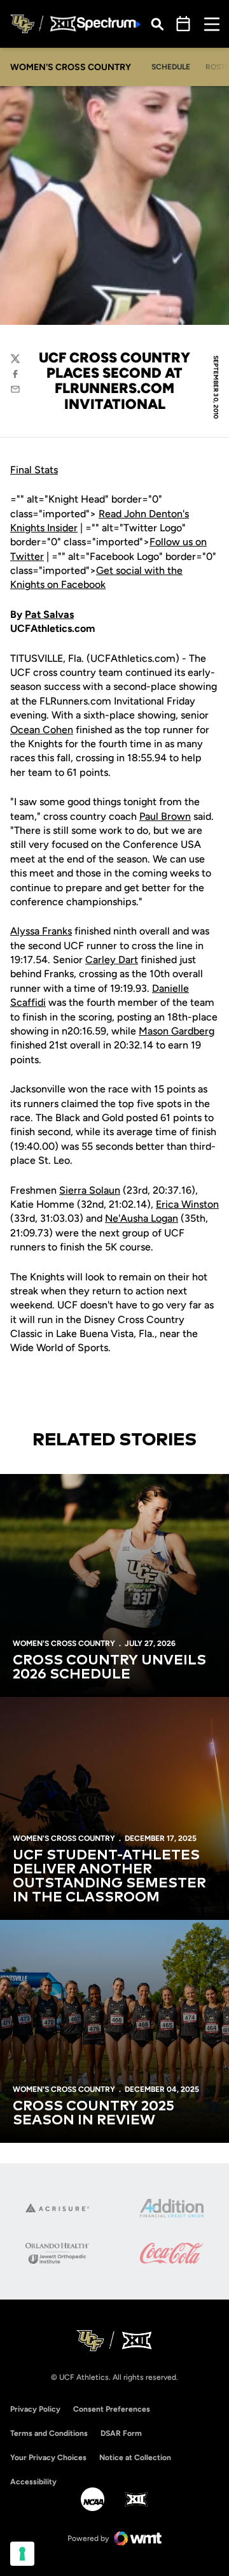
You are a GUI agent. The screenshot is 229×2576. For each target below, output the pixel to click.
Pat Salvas (49, 614)
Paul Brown (165, 816)
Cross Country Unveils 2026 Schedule (109, 1668)
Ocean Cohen (42, 730)
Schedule (171, 67)
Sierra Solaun (90, 1190)
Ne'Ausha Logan (142, 1218)
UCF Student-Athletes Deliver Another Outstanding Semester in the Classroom (109, 1877)
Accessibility (33, 2481)
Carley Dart (112, 960)
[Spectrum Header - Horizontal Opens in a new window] (109, 24)
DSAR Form (121, 2433)
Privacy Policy (35, 2409)
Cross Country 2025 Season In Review (94, 2114)
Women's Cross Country (64, 1643)
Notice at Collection (135, 2458)
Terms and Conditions (49, 2433)
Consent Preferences (112, 2409)
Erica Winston (187, 1204)
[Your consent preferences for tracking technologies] (22, 2554)
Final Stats (34, 470)
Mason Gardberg (177, 1031)
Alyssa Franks (41, 931)
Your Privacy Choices (48, 2458)
